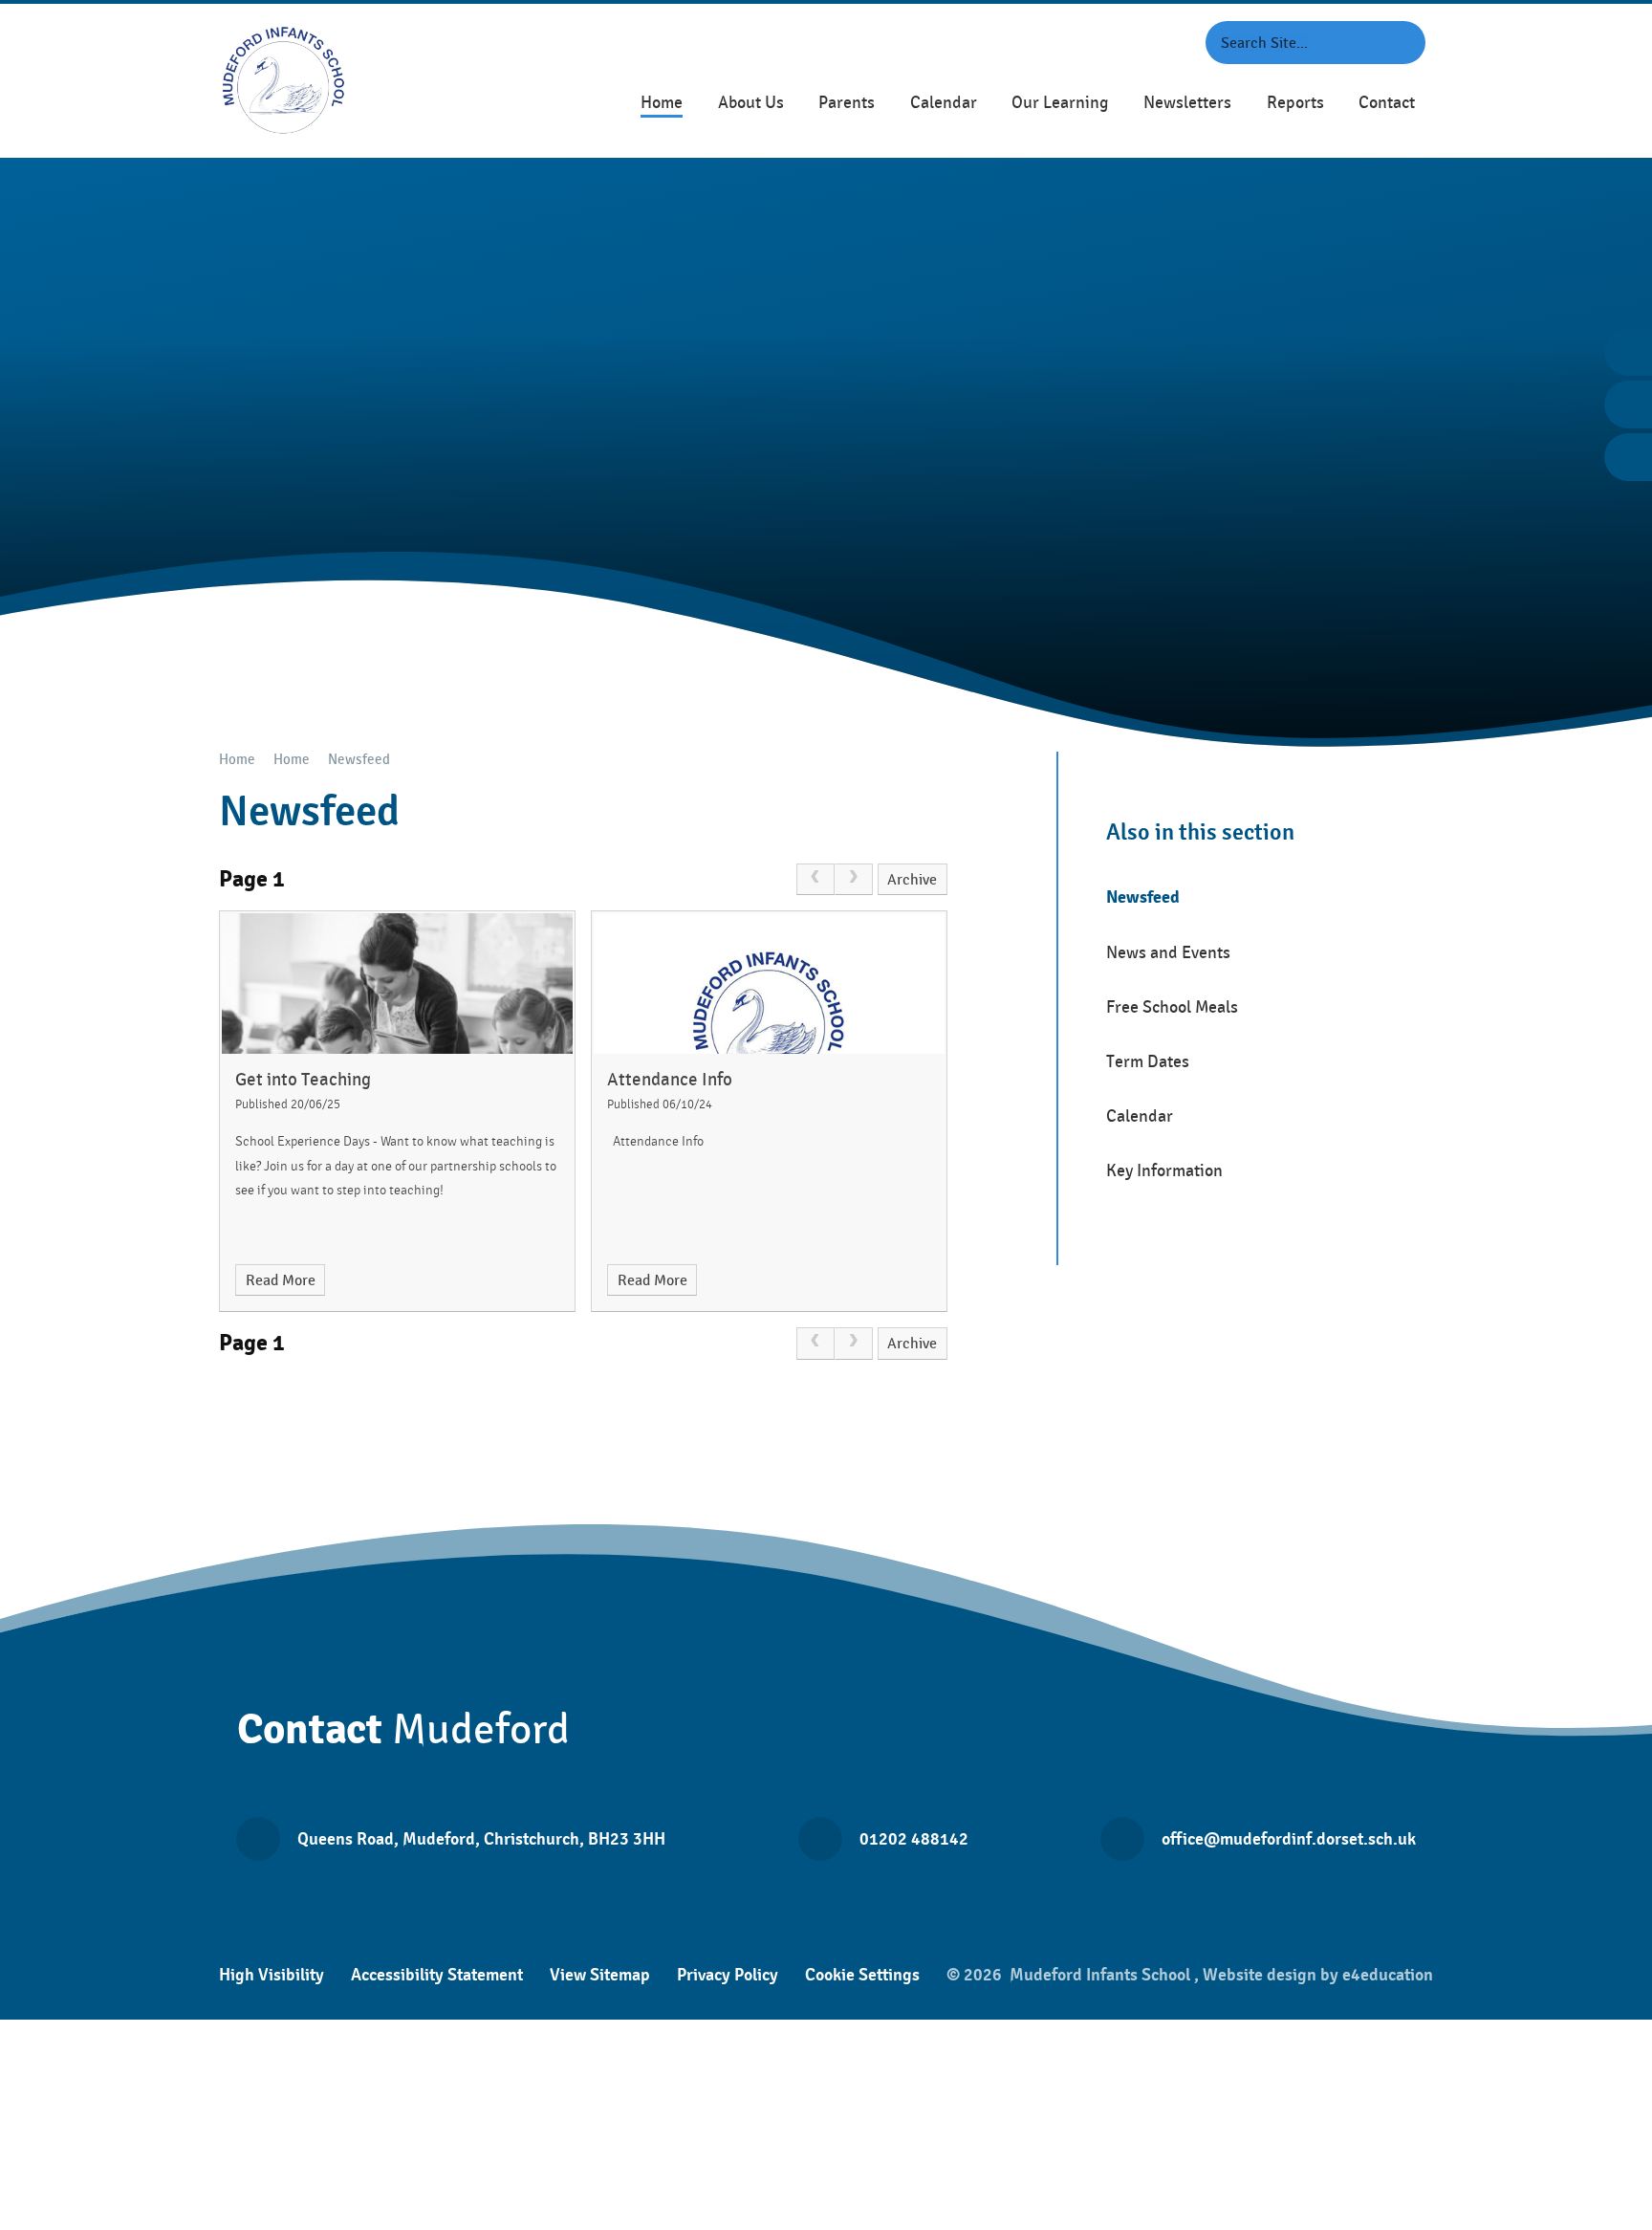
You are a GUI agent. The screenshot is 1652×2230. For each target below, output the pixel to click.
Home (237, 760)
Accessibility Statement (437, 1975)
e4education (1388, 1975)
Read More (281, 1280)
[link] (815, 880)
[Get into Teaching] (397, 984)
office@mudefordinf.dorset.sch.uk (1289, 1839)
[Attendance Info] (769, 984)
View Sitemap (600, 1975)
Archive (912, 880)
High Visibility (272, 1975)
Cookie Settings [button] (862, 1975)
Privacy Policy (728, 1975)
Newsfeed (359, 760)
